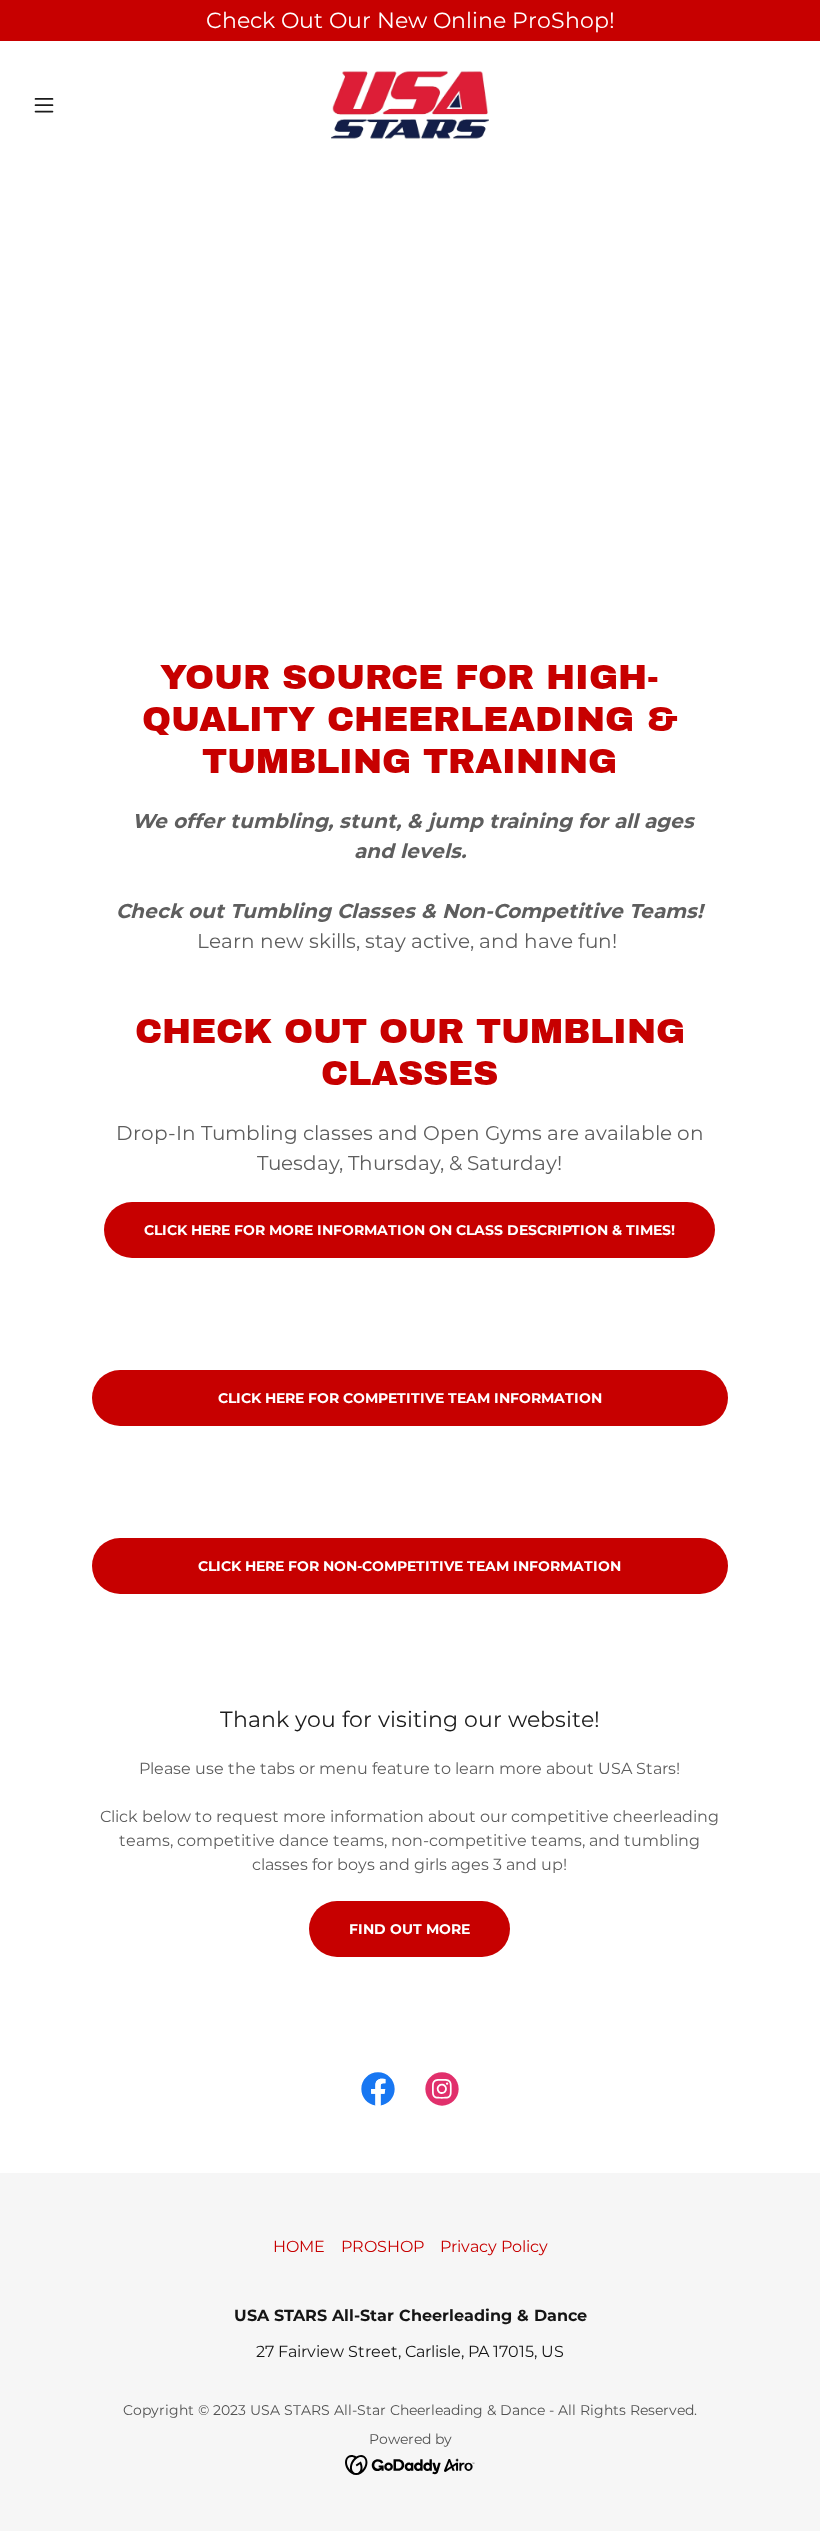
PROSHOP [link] (382, 2246)
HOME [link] (299, 2246)
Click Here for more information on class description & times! (409, 1230)
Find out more (409, 1929)
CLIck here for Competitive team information (410, 1398)
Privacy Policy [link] (494, 2246)
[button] (82, 105)
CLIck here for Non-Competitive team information (409, 1566)
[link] (410, 105)
